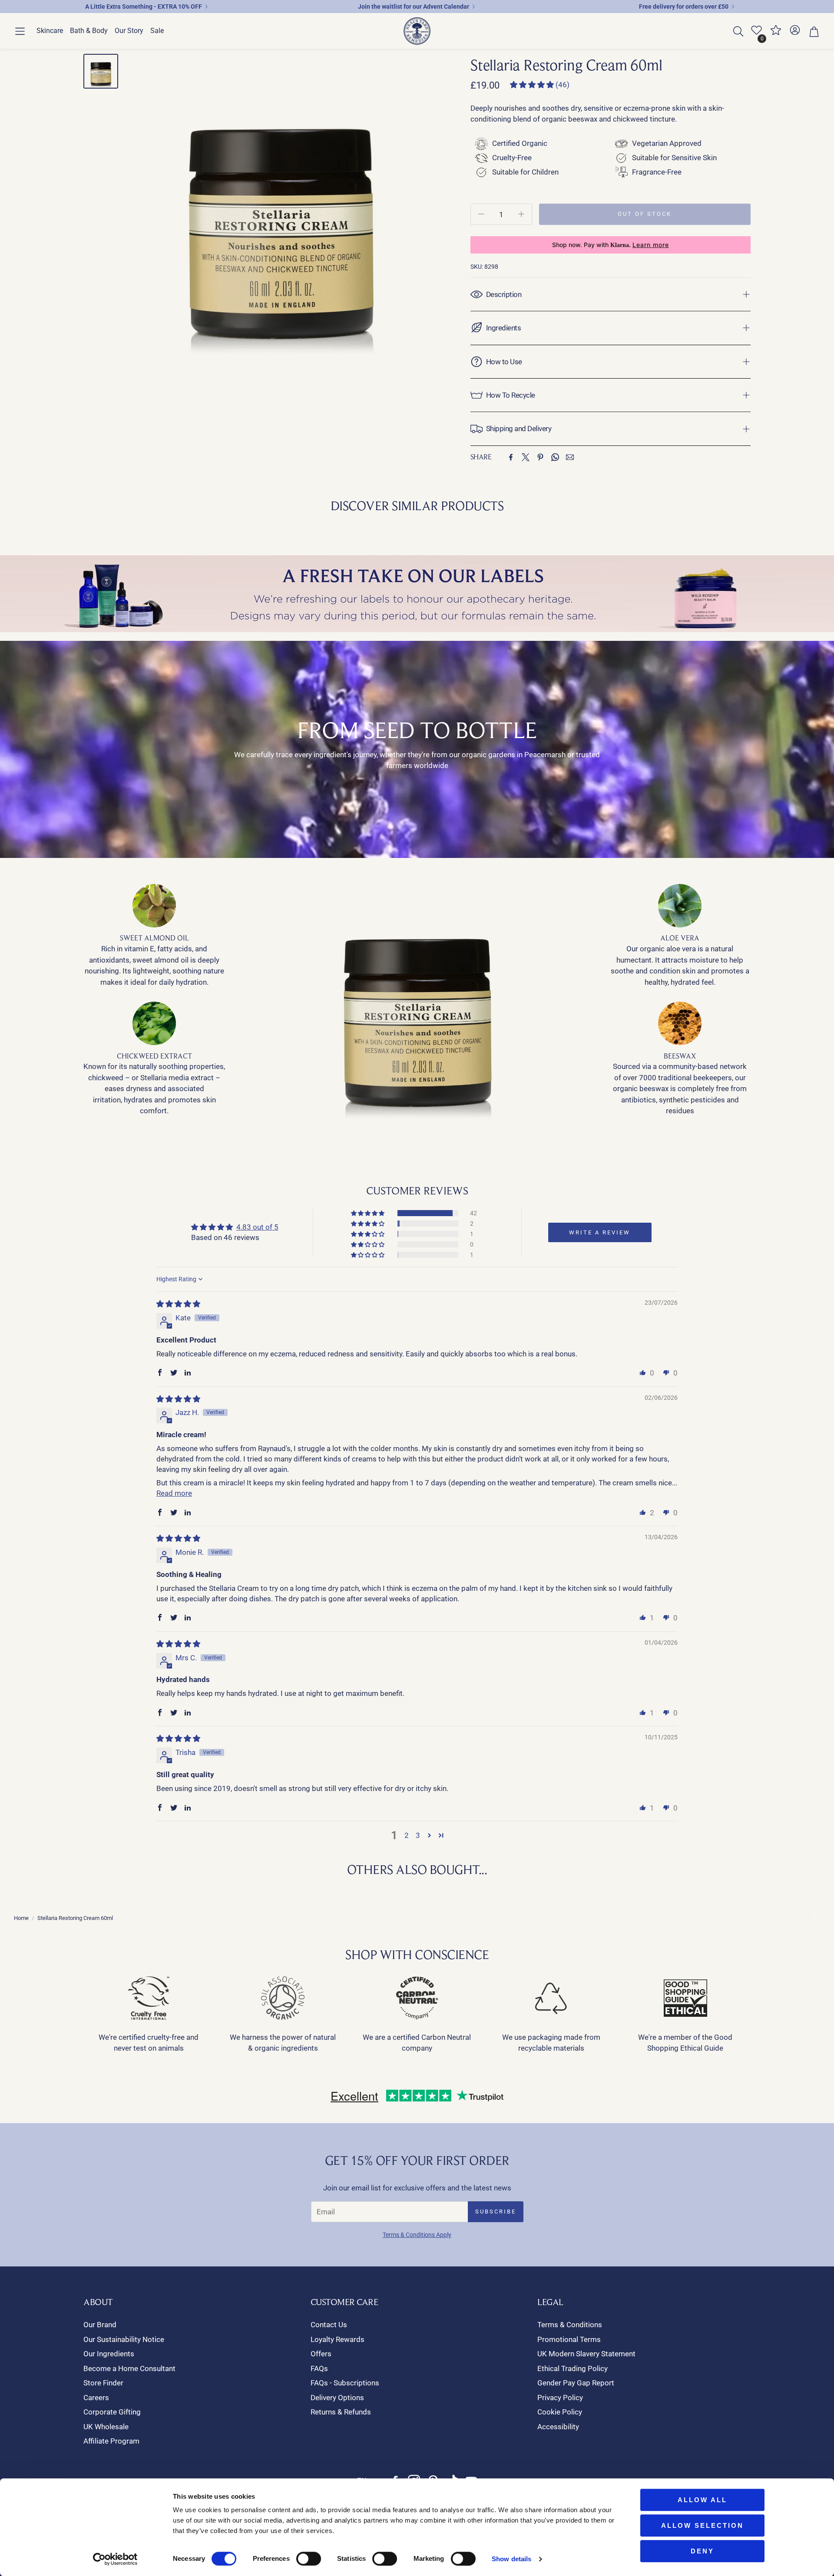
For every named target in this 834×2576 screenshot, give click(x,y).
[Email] (570, 457)
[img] (178, 1304)
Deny (702, 2551)
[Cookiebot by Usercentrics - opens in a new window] (115, 2559)
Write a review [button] (600, 1232)
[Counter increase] (521, 214)
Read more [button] (174, 1493)
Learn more (651, 245)
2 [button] (407, 1835)
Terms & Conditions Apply (417, 2235)
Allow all (702, 2500)
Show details (511, 2559)
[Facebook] (511, 457)
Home (21, 1918)
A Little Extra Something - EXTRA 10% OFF (144, 7)
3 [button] (418, 1835)
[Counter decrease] (481, 214)
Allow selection (702, 2525)
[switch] (309, 2559)
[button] (20, 31)
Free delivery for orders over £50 (684, 7)
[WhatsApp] (555, 457)
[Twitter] (526, 457)
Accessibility (558, 2427)
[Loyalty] (776, 33)
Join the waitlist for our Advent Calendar (414, 7)
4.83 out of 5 (257, 1227)
